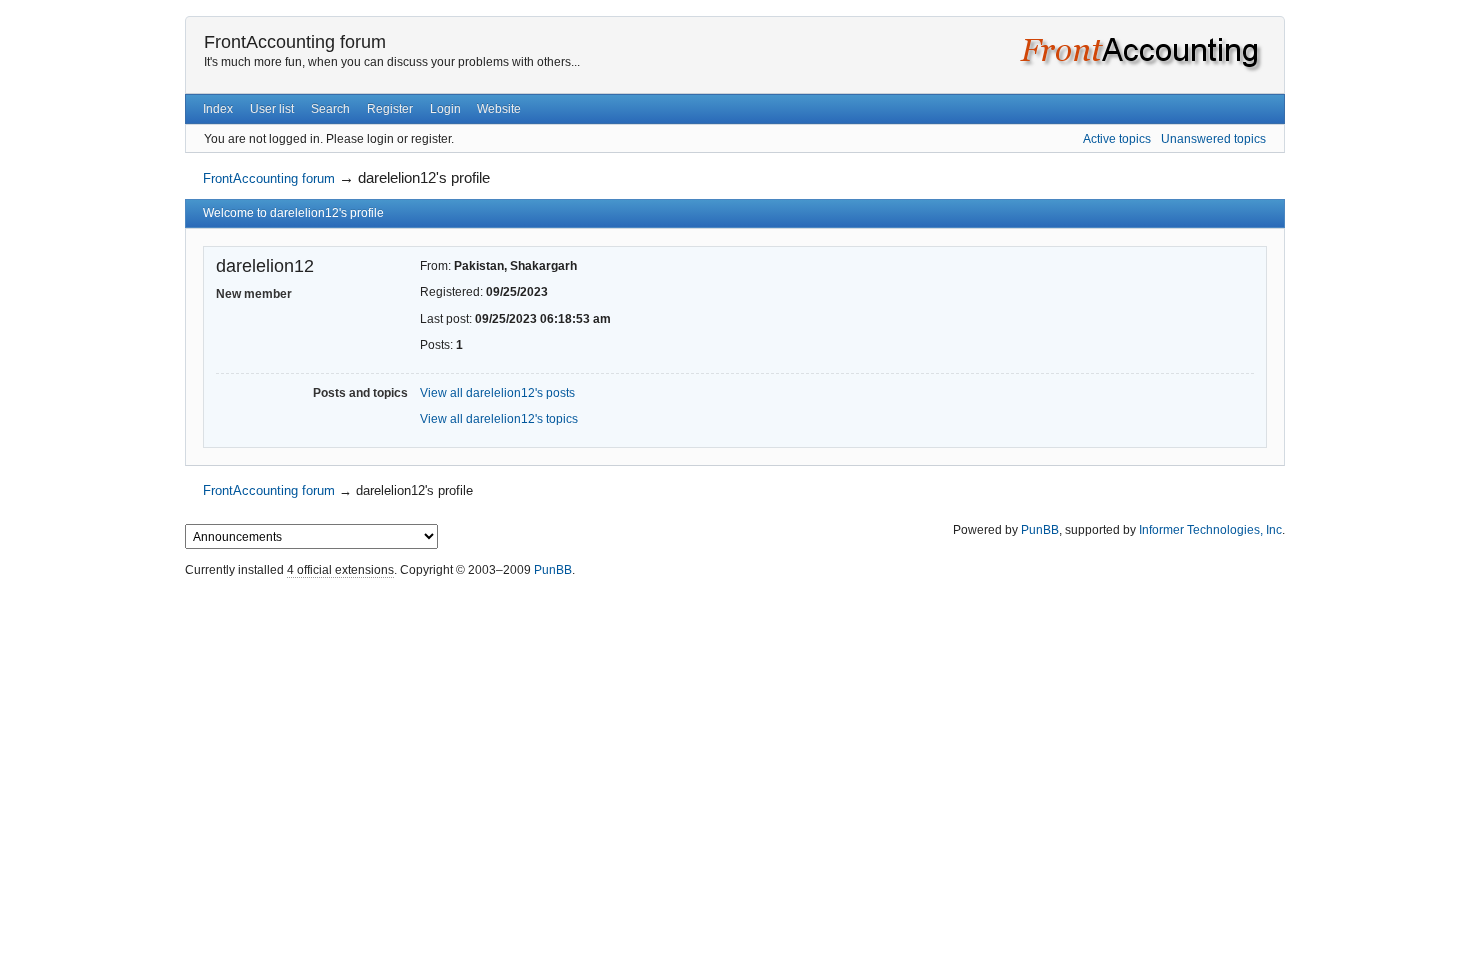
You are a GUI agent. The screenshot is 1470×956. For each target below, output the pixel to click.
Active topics (1117, 139)
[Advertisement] (735, 628)
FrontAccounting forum (295, 42)
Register (390, 109)
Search (330, 109)
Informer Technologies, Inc (1210, 530)
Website (499, 109)
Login (445, 109)
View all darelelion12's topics (499, 419)
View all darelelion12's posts (497, 393)
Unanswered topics (1213, 139)
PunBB (1040, 530)
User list (272, 109)
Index (218, 109)
